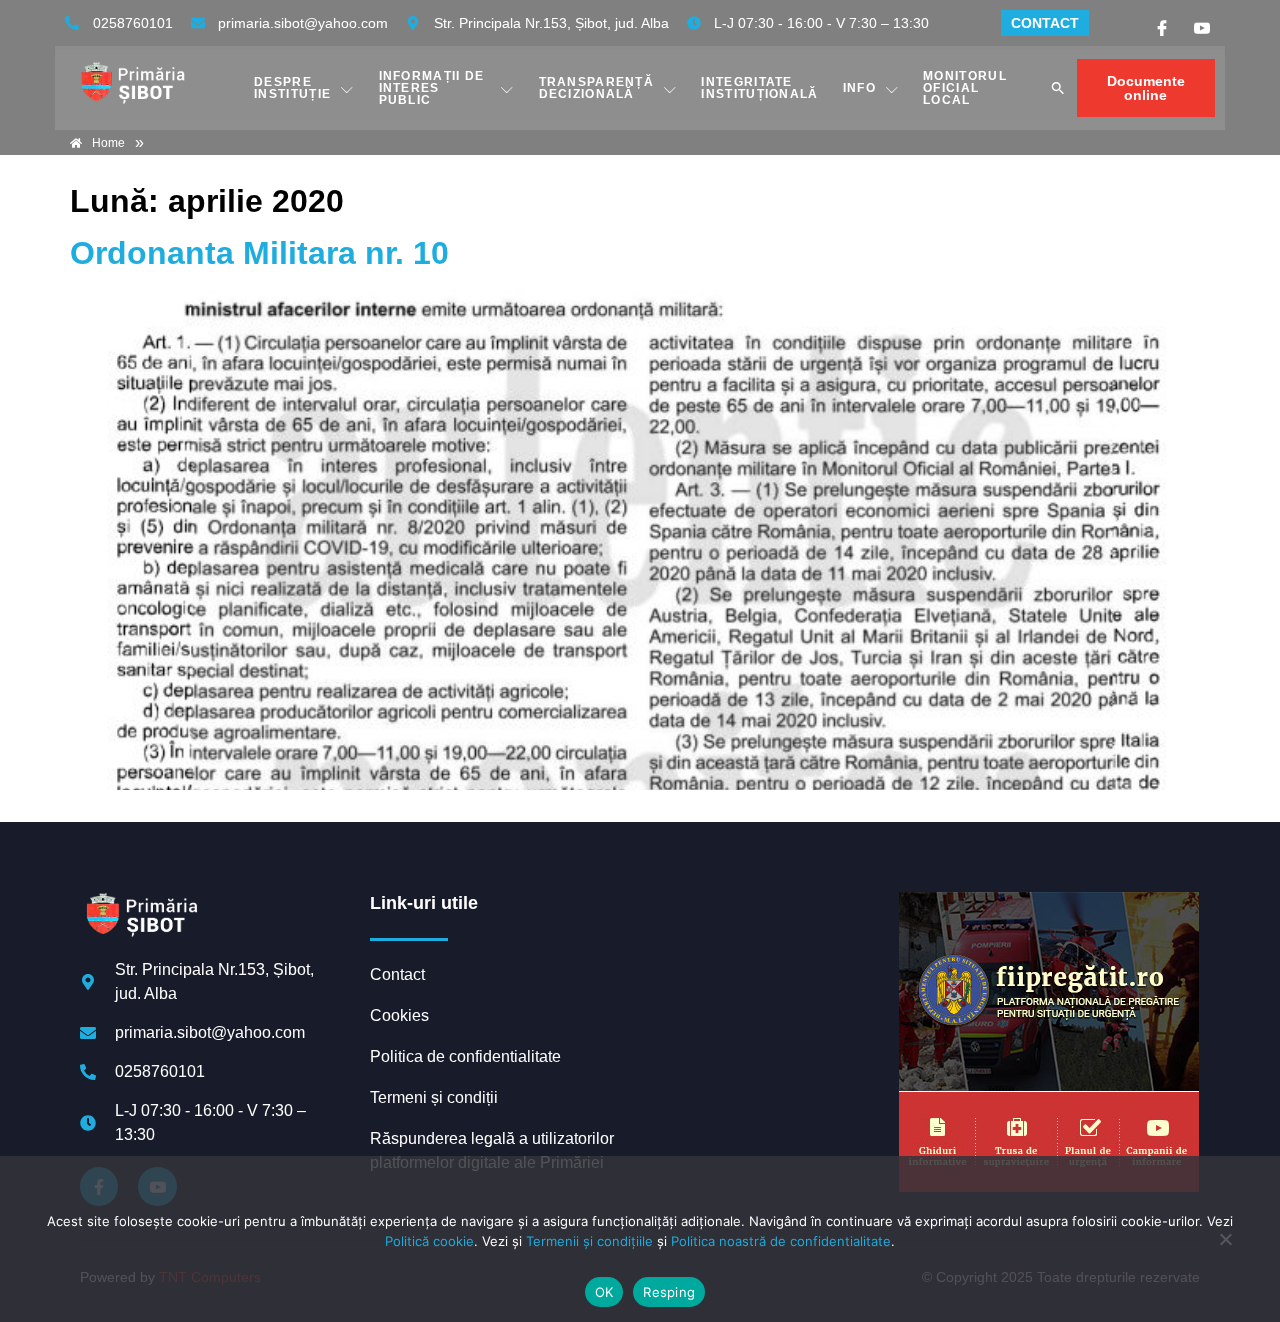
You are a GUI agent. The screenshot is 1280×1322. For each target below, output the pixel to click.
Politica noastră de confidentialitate (781, 1241)
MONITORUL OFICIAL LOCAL (965, 88)
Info (859, 88)
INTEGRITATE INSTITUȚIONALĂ (759, 88)
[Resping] (1225, 1249)
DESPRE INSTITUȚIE (292, 88)
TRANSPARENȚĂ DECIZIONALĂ (597, 88)
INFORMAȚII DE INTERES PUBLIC (432, 88)
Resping (669, 1292)
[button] (1058, 88)
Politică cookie (429, 1241)
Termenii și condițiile (589, 1241)
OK (604, 1292)
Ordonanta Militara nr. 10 (259, 253)
